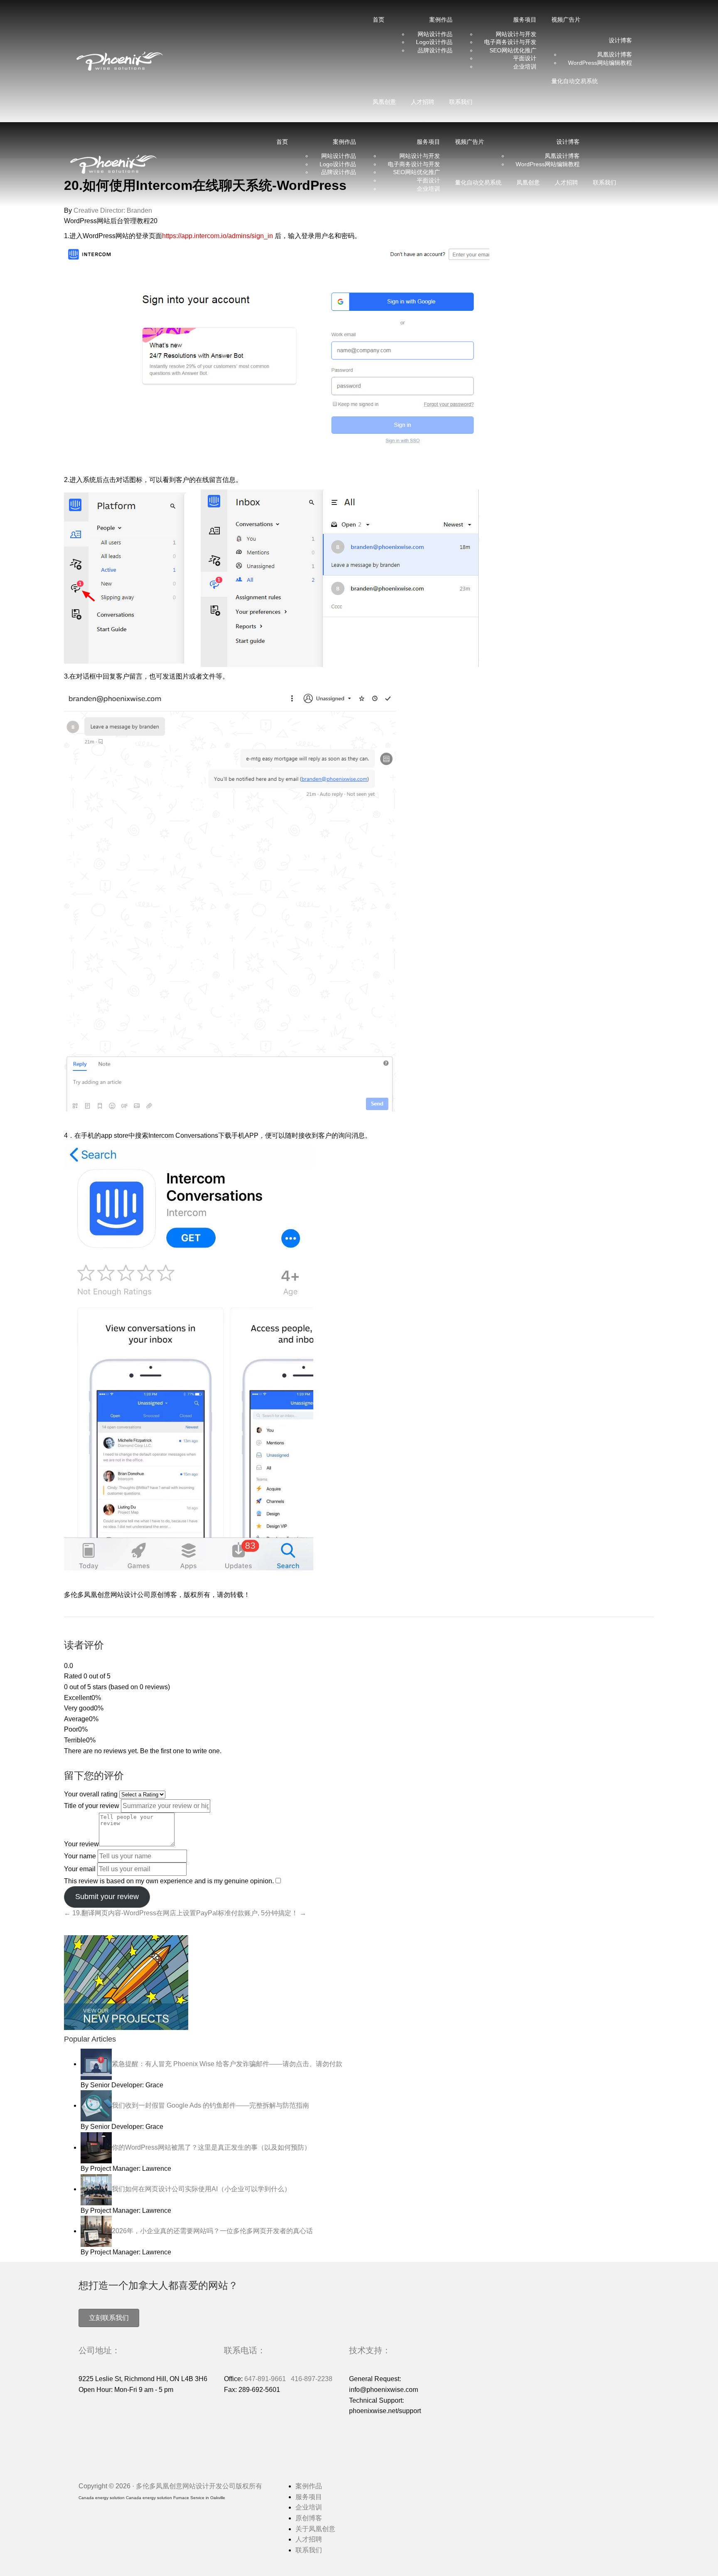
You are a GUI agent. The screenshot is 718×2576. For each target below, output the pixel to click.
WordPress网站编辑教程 (600, 63)
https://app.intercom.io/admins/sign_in (218, 236)
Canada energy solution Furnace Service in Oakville (176, 2498)
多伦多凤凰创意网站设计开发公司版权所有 (199, 2486)
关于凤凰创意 (315, 2529)
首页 (379, 20)
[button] (109, 2318)
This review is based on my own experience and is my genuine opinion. (169, 1881)
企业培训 (525, 66)
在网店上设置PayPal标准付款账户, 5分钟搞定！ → (231, 1913)
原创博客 (309, 2518)
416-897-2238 (312, 2379)
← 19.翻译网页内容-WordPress (110, 1913)
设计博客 (620, 40)
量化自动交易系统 (575, 81)
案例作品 (309, 2486)
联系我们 (461, 102)
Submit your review (107, 1897)
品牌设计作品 (435, 50)
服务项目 (309, 2497)
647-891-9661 (265, 2379)
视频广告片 (566, 20)
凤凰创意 (384, 102)
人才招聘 (423, 102)
